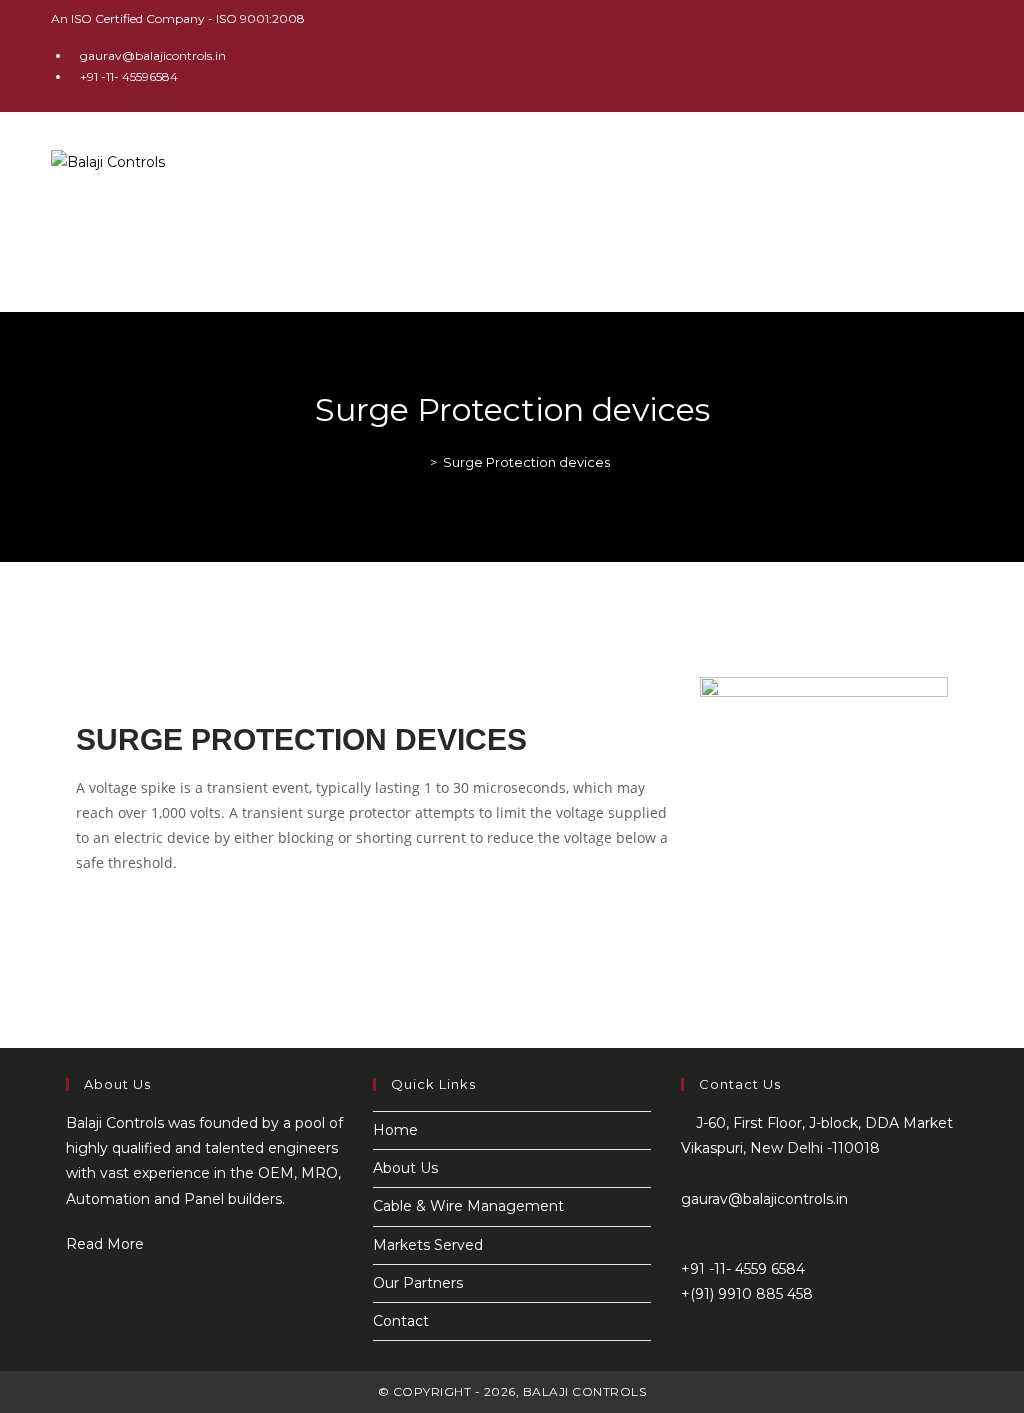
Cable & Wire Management (468, 1206)
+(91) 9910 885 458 (747, 1294)
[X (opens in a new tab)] (829, 55)
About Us (405, 1168)
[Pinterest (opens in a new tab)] (875, 55)
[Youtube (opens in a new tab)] (944, 55)
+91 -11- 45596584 (129, 76)
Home (395, 1130)
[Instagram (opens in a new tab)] (898, 55)
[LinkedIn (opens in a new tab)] (921, 55)
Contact (401, 1321)
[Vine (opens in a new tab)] (964, 55)
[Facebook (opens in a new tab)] (852, 55)
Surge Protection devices (526, 462)
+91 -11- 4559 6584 (743, 1269)
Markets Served (428, 1245)
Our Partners (418, 1283)
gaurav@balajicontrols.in (153, 55)
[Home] (419, 462)
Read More (111, 1244)
